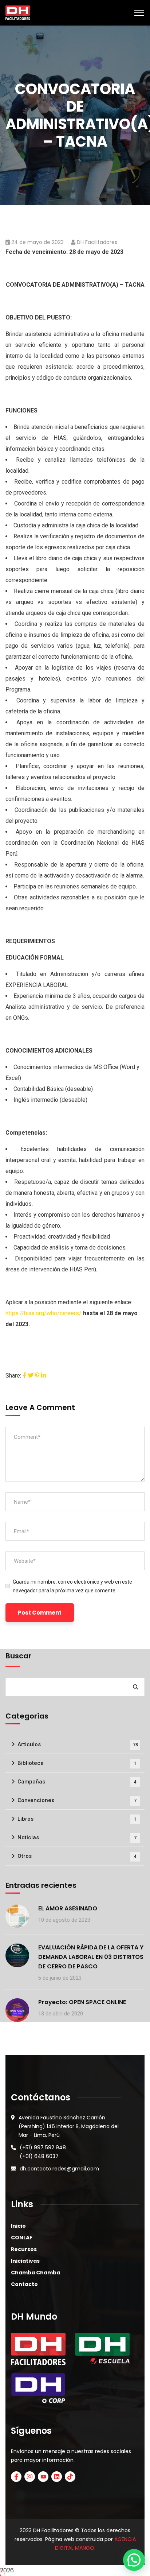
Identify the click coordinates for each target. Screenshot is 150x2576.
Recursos (24, 2249)
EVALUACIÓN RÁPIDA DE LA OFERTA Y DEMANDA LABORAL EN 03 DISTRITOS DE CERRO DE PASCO (91, 1957)
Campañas (77, 1782)
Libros (77, 1819)
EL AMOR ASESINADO (68, 1908)
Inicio (18, 2226)
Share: (13, 1376)
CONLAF (22, 2238)
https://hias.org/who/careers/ (44, 1313)
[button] (134, 2560)
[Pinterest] (37, 1376)
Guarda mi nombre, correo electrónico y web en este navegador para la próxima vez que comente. (72, 1586)
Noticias (77, 1837)
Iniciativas (25, 2261)
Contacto (24, 2284)
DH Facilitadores (97, 242)
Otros (77, 1856)
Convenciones (77, 1800)
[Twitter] (31, 1376)
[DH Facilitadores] (18, 12)
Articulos (78, 1744)
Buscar (18, 1656)
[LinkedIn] (43, 1376)
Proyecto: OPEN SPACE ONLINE (82, 2002)
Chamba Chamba (35, 2273)
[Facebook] (24, 1376)
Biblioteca (77, 1763)
